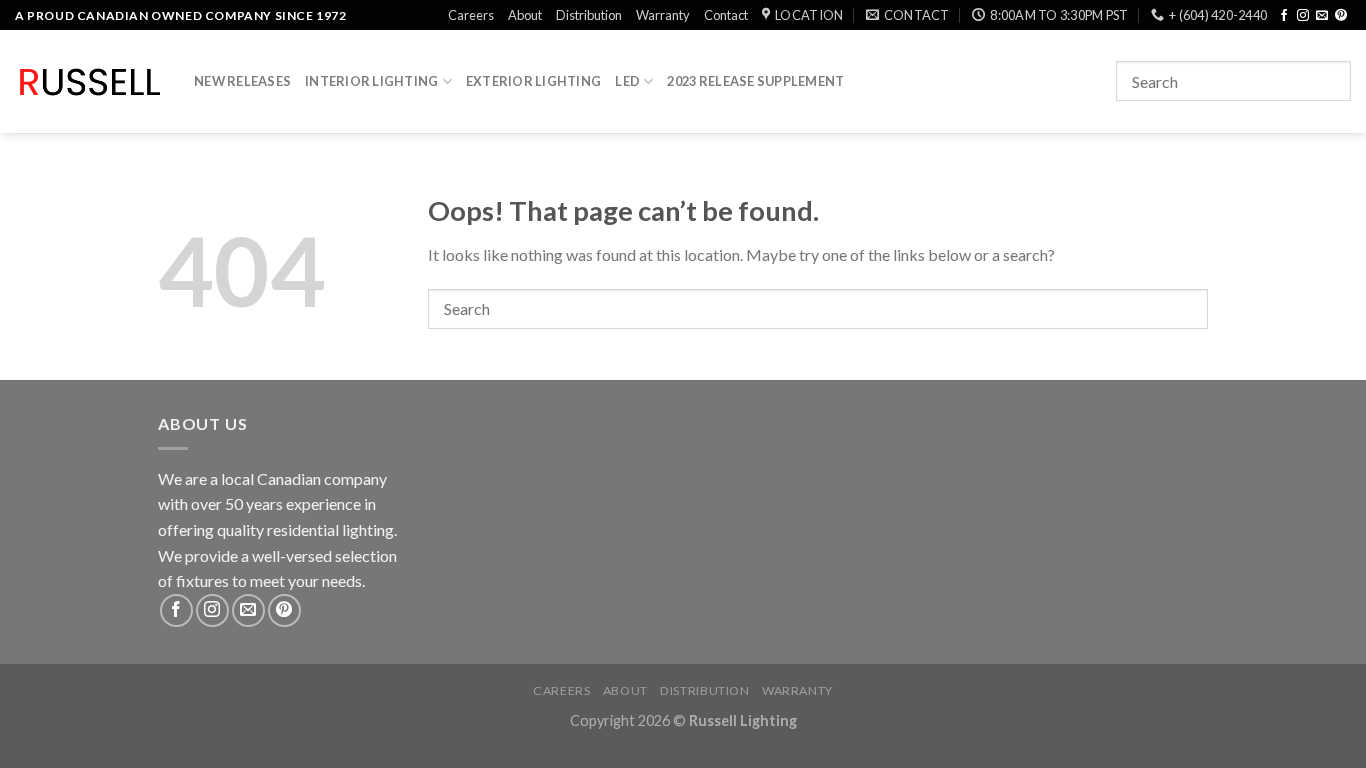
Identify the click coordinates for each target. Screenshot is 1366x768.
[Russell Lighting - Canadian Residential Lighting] (89, 82)
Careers (471, 15)
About (525, 15)
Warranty (663, 15)
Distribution (589, 15)
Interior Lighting (371, 81)
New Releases (242, 81)
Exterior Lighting (533, 81)
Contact (726, 15)
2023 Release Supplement (755, 81)
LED (627, 81)
